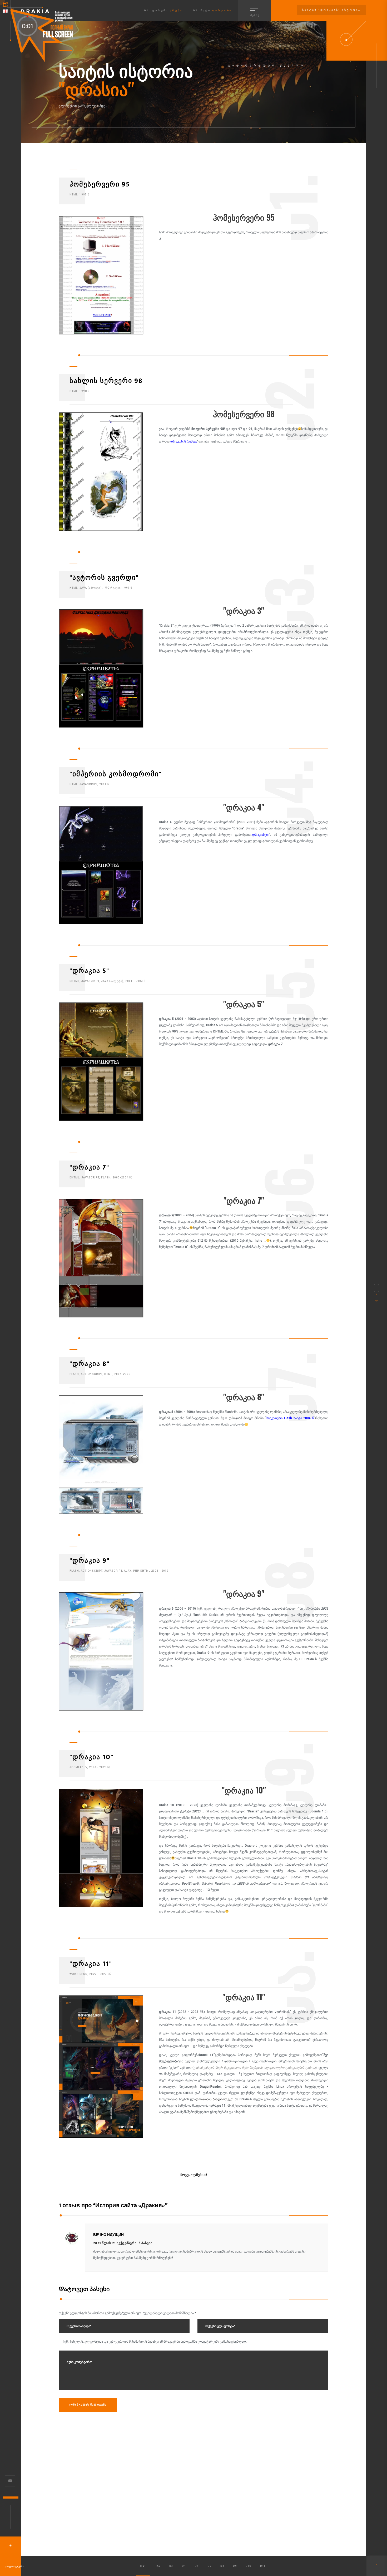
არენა (176, 11)
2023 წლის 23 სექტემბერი (115, 2243)
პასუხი (147, 2243)
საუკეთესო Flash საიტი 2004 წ (290, 1418)
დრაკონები (261, 835)
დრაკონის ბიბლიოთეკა (214, 2099)
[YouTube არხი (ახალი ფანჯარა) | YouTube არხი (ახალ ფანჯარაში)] (10, 2481)
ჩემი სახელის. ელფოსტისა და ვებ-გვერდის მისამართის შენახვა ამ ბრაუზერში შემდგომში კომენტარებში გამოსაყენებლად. (155, 2342)
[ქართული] (5, 11)
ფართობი (222, 11)
